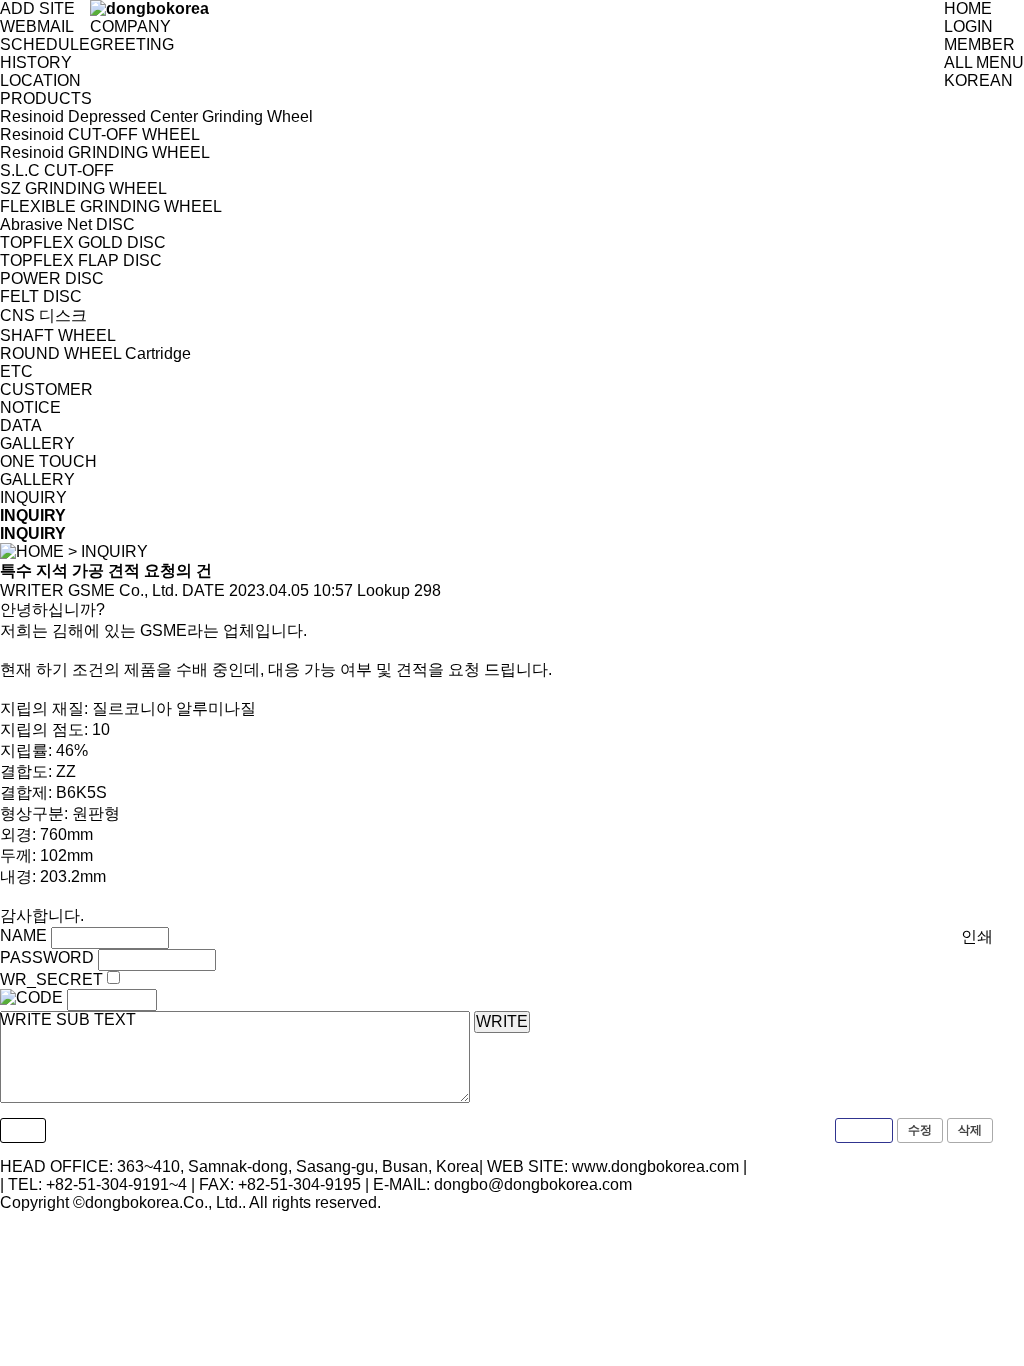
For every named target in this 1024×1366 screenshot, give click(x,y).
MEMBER (979, 44)
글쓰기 (864, 1130)
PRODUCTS (46, 98)
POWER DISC (52, 278)
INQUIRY (33, 497)
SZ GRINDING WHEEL (83, 188)
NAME (23, 935)
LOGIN (968, 26)
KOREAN (978, 80)
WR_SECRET (51, 979)
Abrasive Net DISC (67, 224)
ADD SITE (37, 8)
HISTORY (36, 62)
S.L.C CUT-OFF (57, 170)
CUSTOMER (46, 389)
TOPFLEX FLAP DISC (81, 260)
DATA (21, 425)
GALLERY (37, 443)
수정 (920, 1130)
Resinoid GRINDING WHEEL (105, 152)
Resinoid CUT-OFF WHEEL (100, 134)
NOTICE (30, 407)
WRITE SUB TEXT (68, 1019)
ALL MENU (984, 62)
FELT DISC (41, 296)
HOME (968, 8)
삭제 (970, 1130)
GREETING (132, 44)
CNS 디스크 (43, 315)
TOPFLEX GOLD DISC (83, 242)
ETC (16, 371)
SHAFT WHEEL (58, 335)
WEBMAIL (37, 26)
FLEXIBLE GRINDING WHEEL (111, 206)
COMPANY (130, 26)
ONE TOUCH (48, 461)
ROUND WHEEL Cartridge (95, 353)
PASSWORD (47, 957)
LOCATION (40, 80)
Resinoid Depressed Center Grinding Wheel (156, 116)
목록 (23, 1130)
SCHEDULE (45, 44)
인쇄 (977, 936)
